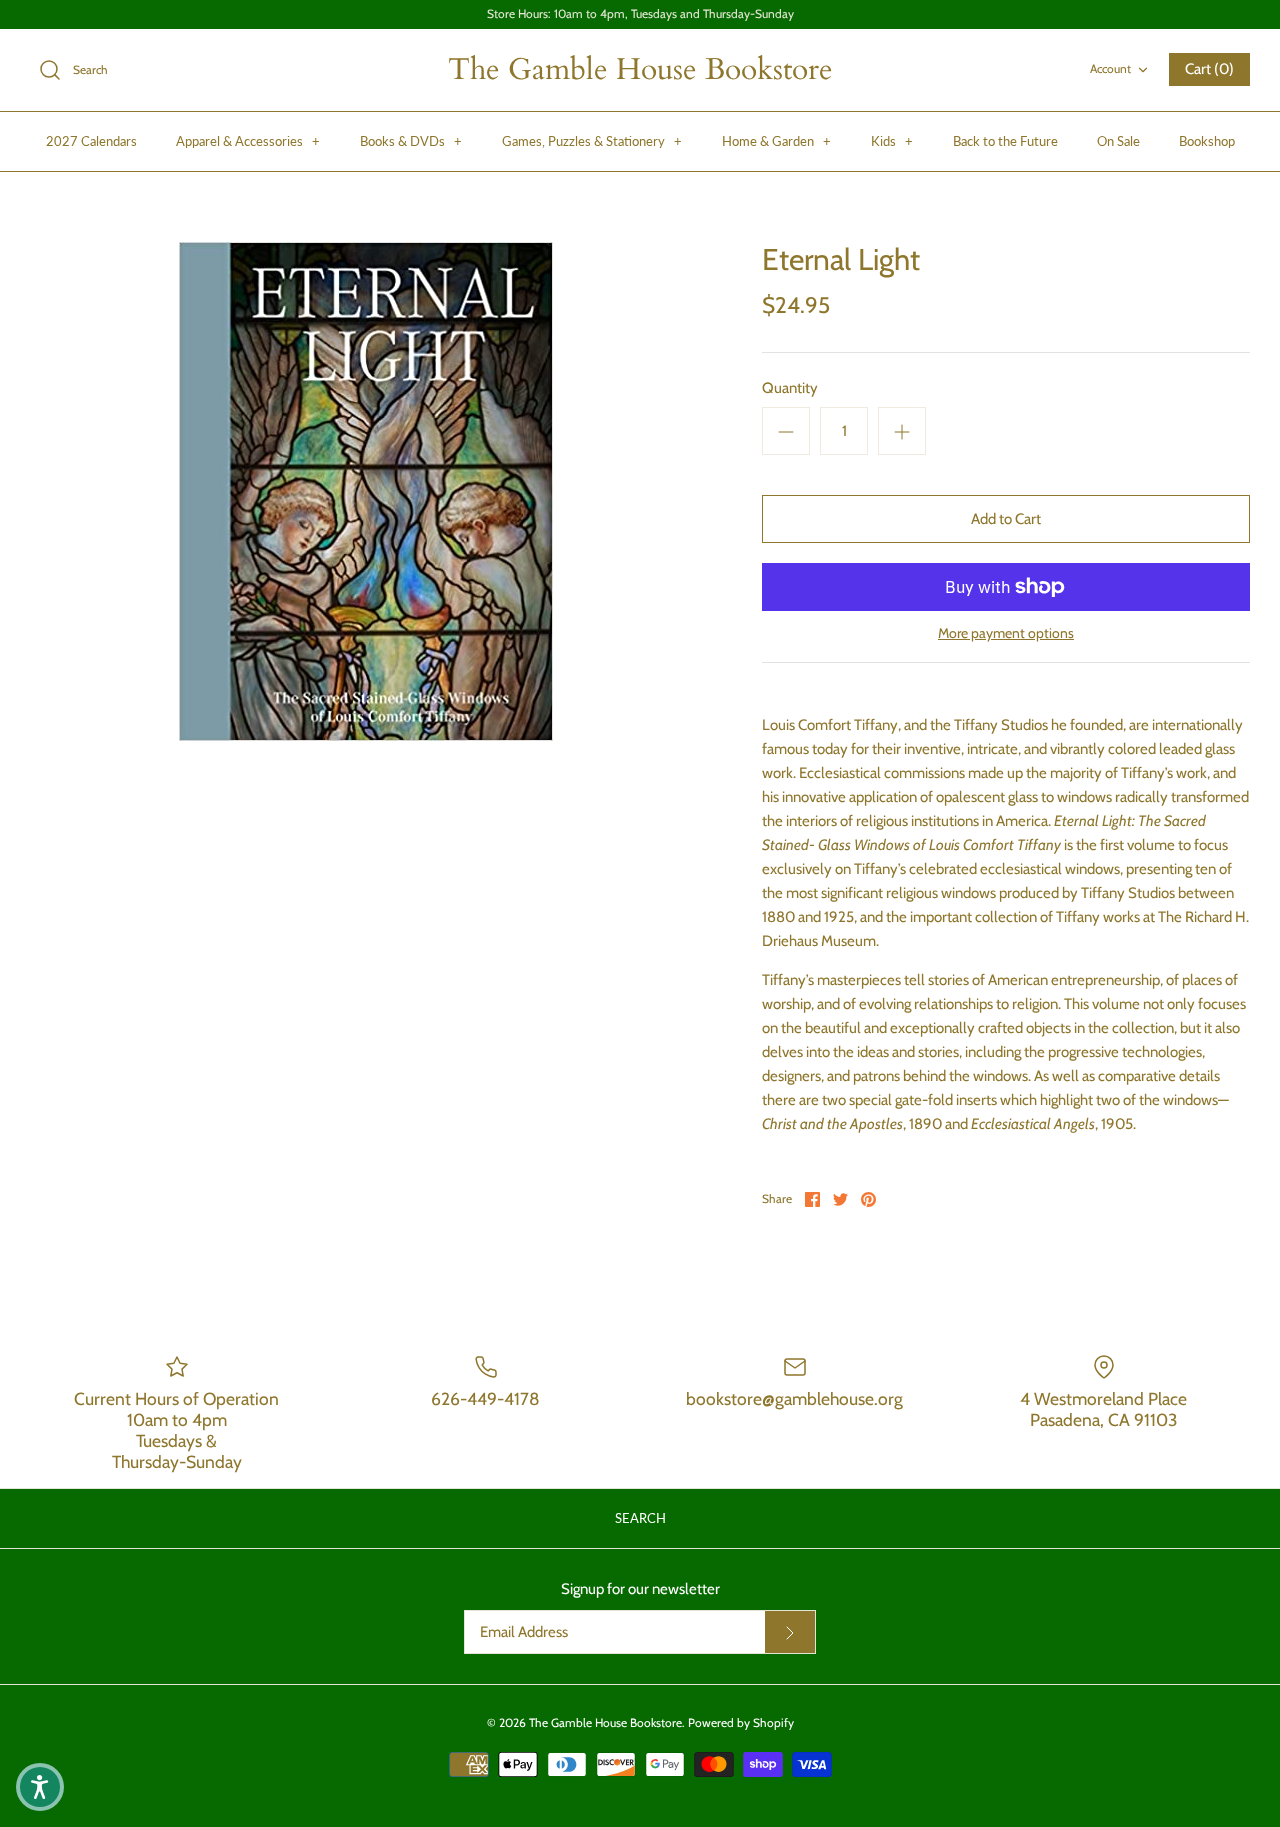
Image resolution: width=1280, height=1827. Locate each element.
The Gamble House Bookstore (605, 1722)
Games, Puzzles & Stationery (592, 141)
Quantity (790, 388)
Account (1110, 68)
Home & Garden (776, 141)
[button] (40, 1787)
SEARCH (640, 1518)
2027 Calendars (91, 141)
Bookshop (1207, 141)
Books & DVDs (411, 141)
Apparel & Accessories (248, 141)
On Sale (1118, 141)
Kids (892, 141)
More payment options (1006, 633)
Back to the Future (1005, 141)
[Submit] (790, 1632)
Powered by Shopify (741, 1722)
